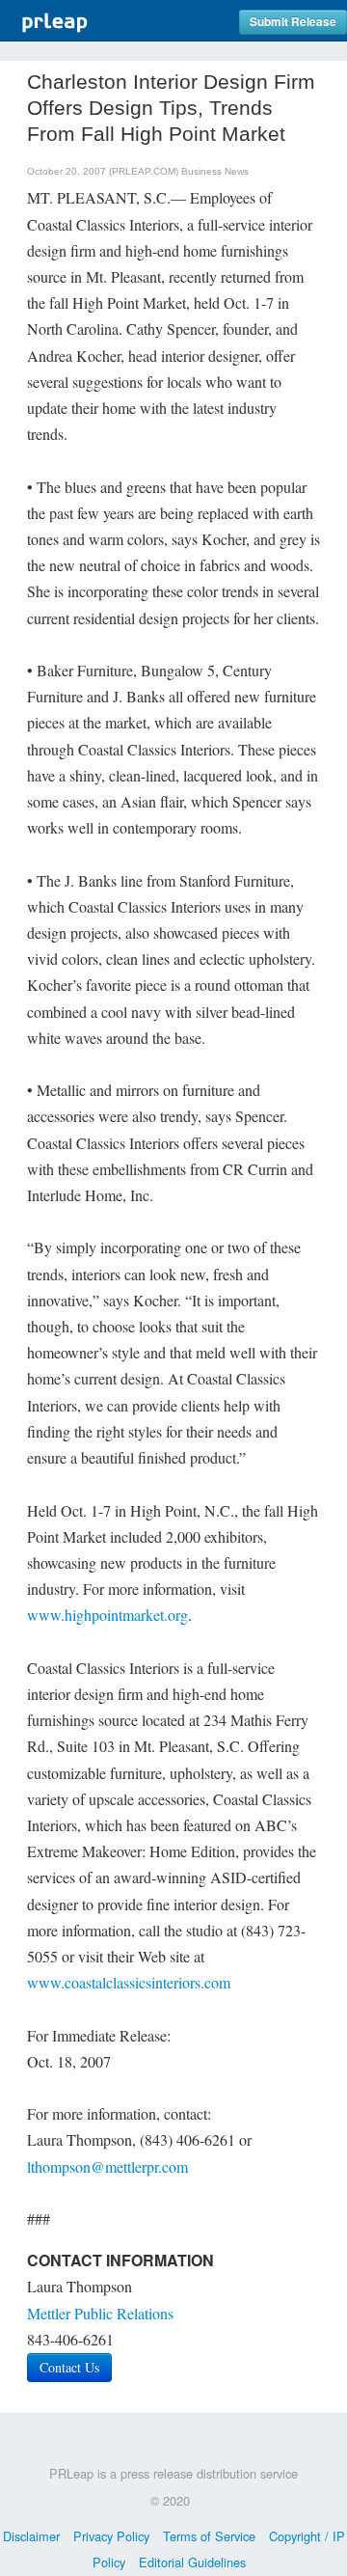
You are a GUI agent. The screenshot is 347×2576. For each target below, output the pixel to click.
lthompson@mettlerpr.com (107, 2166)
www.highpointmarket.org (107, 1615)
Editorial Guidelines (192, 2562)
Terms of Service (209, 2536)
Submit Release (293, 22)
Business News (215, 171)
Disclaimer (31, 2536)
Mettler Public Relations (100, 2313)
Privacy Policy (111, 2536)
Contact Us (69, 2367)
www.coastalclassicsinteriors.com (129, 1982)
